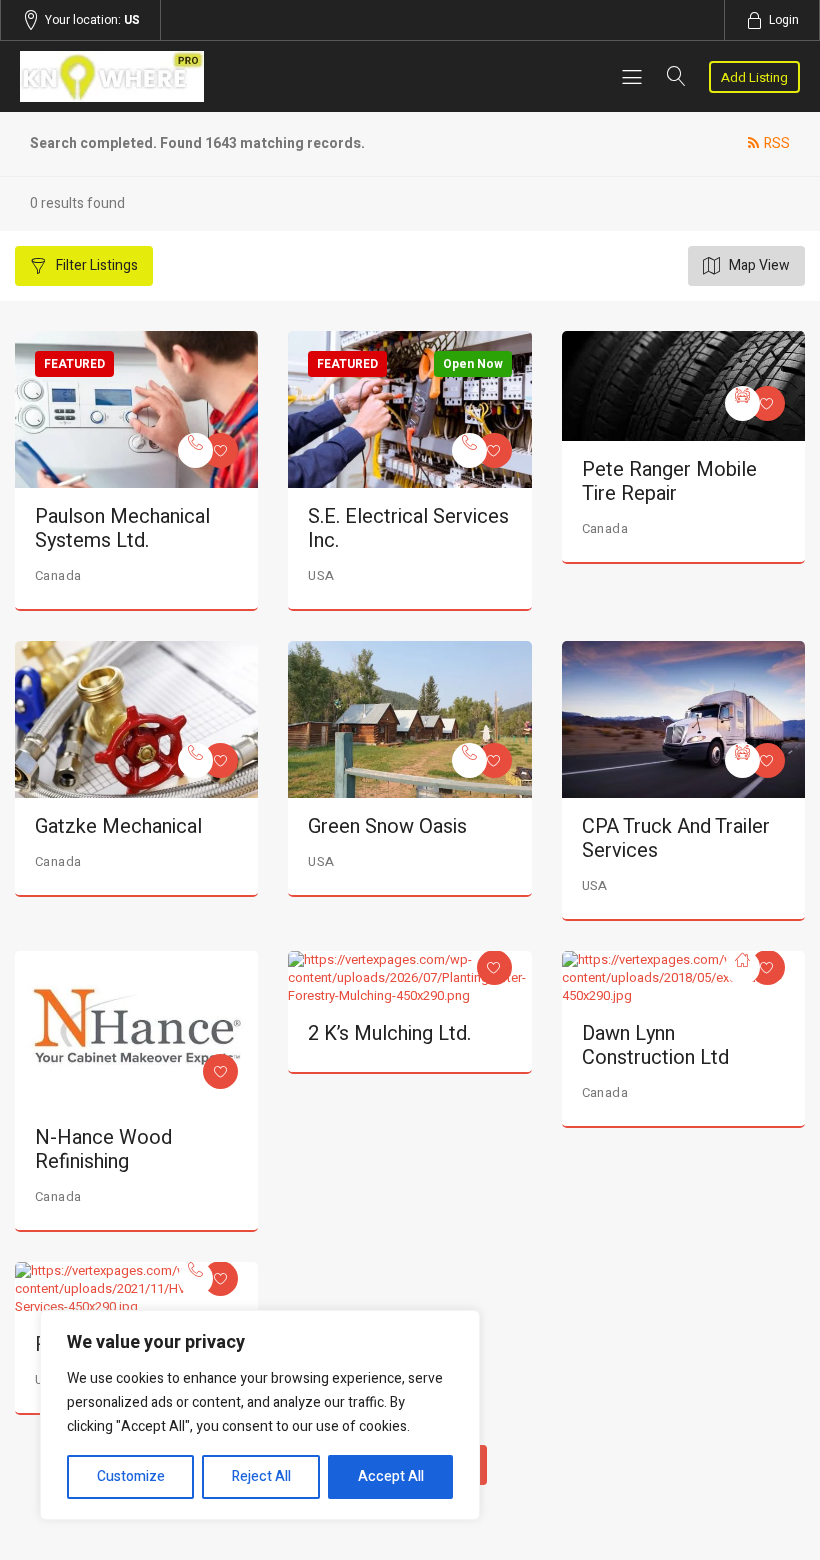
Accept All (391, 1476)
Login (784, 20)
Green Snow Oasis (387, 826)
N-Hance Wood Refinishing (103, 1149)
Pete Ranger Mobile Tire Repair (669, 481)
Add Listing (754, 77)
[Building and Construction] (742, 967)
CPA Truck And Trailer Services (676, 838)
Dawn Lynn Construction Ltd (655, 1045)
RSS (777, 143)
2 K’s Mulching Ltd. (389, 1033)
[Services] (195, 450)
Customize (131, 1476)
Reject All (261, 1476)
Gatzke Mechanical (118, 826)
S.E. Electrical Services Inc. (408, 528)
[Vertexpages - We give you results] (137, 76)
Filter (95, 265)
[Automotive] (742, 403)
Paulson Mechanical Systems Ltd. (122, 528)
